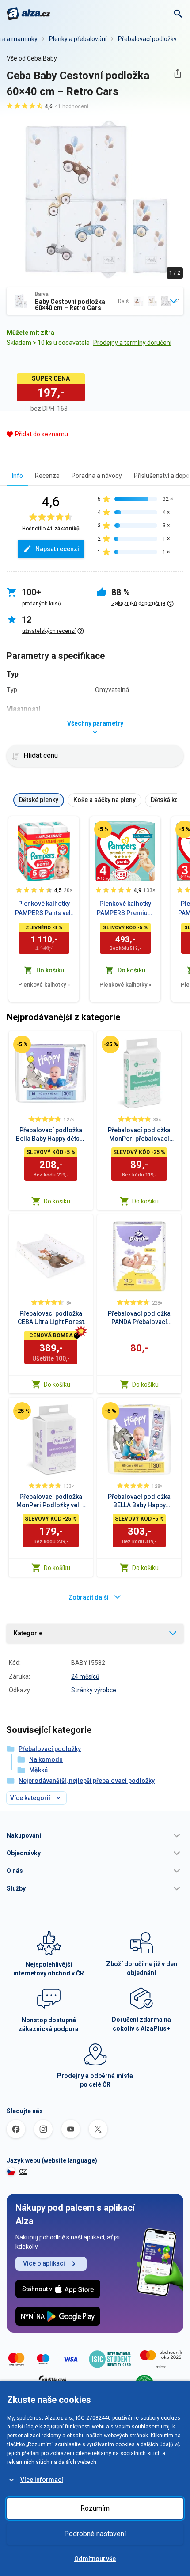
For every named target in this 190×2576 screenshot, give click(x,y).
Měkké (38, 1770)
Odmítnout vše (95, 2559)
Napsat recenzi (57, 549)
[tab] (17, 475)
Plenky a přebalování (78, 39)
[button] (95, 1835)
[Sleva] (103, 829)
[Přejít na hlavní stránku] (28, 14)
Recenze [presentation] (47, 476)
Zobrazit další (89, 1597)
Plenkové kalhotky (44, 985)
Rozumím (95, 2508)
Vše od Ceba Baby (32, 58)
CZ (23, 2171)
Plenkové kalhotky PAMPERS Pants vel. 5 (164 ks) (44, 909)
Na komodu (46, 1759)
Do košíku (57, 1201)
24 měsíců (85, 1676)
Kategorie (28, 1633)
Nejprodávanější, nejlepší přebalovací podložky (87, 1781)
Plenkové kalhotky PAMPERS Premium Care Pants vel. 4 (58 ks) (125, 909)
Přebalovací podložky (147, 39)
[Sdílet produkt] (177, 74)
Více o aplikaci (44, 2263)
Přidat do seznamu (42, 434)
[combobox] (95, 301)
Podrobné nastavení (95, 2534)
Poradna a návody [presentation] (97, 476)
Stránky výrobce (94, 1690)
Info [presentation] (17, 476)
